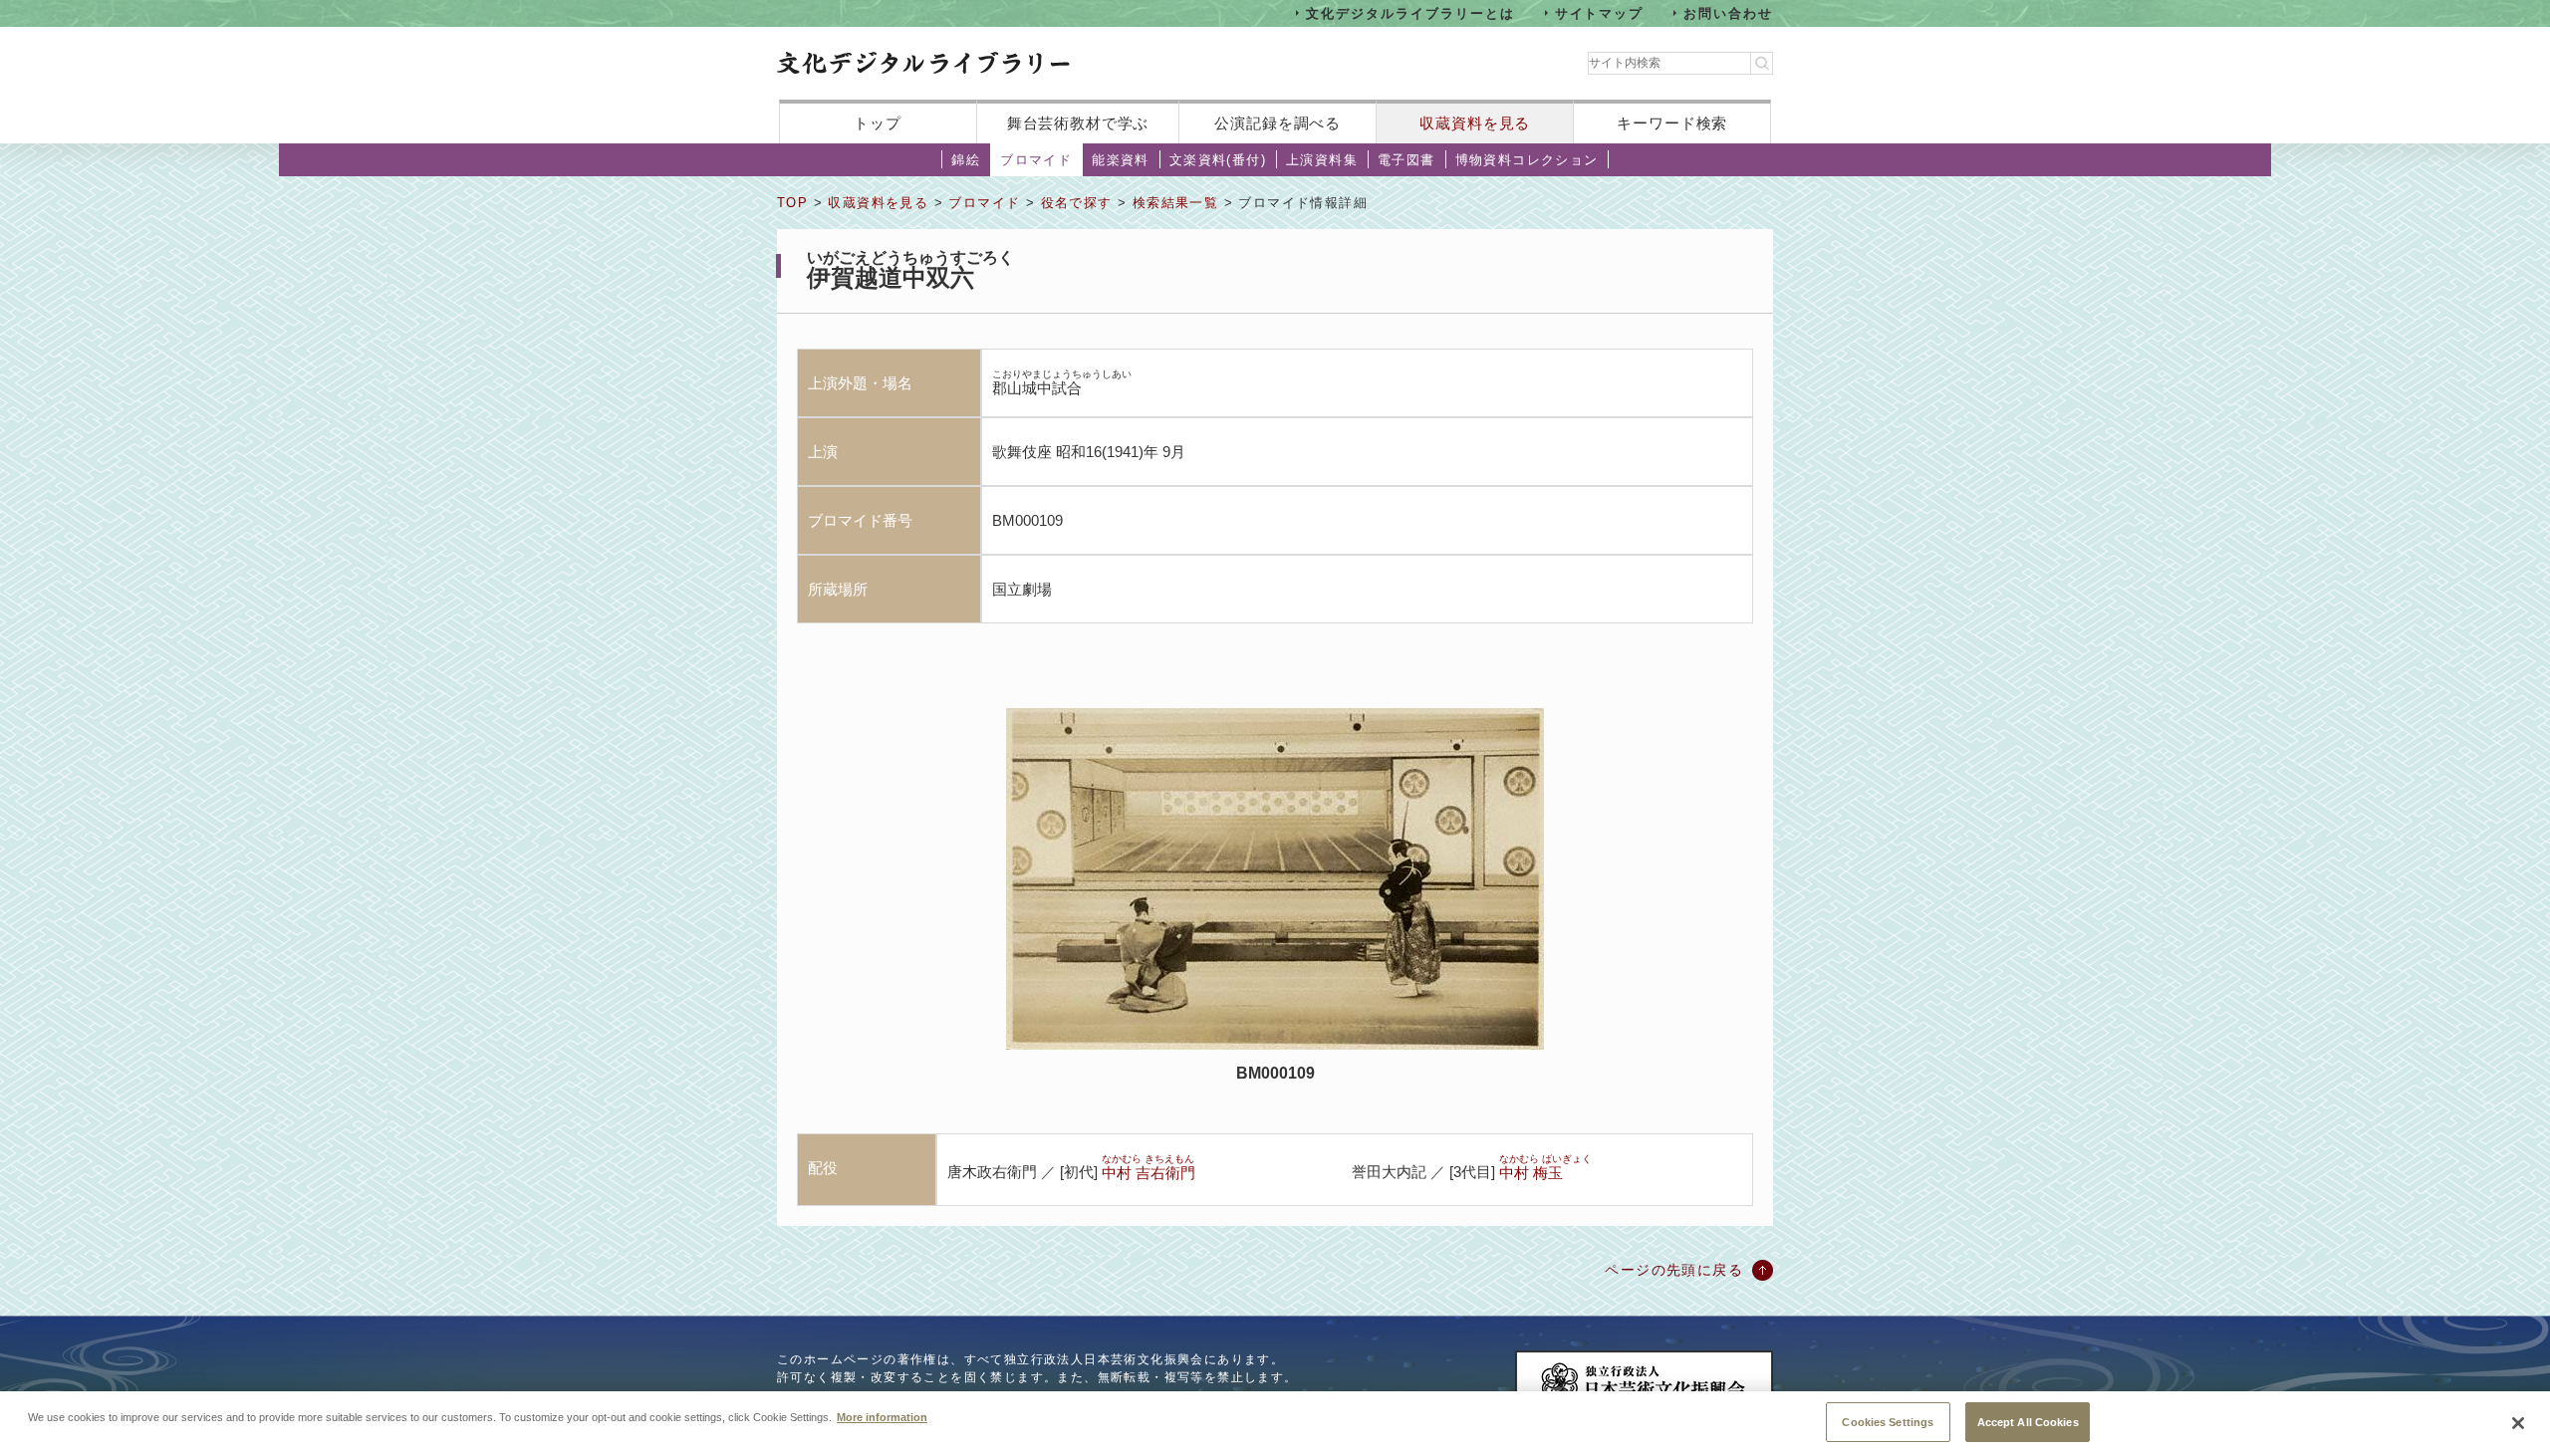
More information (882, 1416)
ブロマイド (1036, 160)
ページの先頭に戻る (1674, 1270)
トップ (878, 123)
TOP (792, 203)
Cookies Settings (1888, 1421)
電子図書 (1406, 160)
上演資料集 (1322, 160)
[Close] (2518, 1423)
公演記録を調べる (1277, 123)
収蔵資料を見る (1475, 123)
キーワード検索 (1672, 123)
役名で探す (1077, 203)
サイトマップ (1600, 12)
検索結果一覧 (1175, 203)
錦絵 (966, 160)
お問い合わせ (1728, 12)
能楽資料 (1121, 160)
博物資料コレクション (1527, 160)
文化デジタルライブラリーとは (1410, 12)
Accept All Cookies (2028, 1421)
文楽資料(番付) (1218, 160)
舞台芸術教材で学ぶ (1078, 123)
